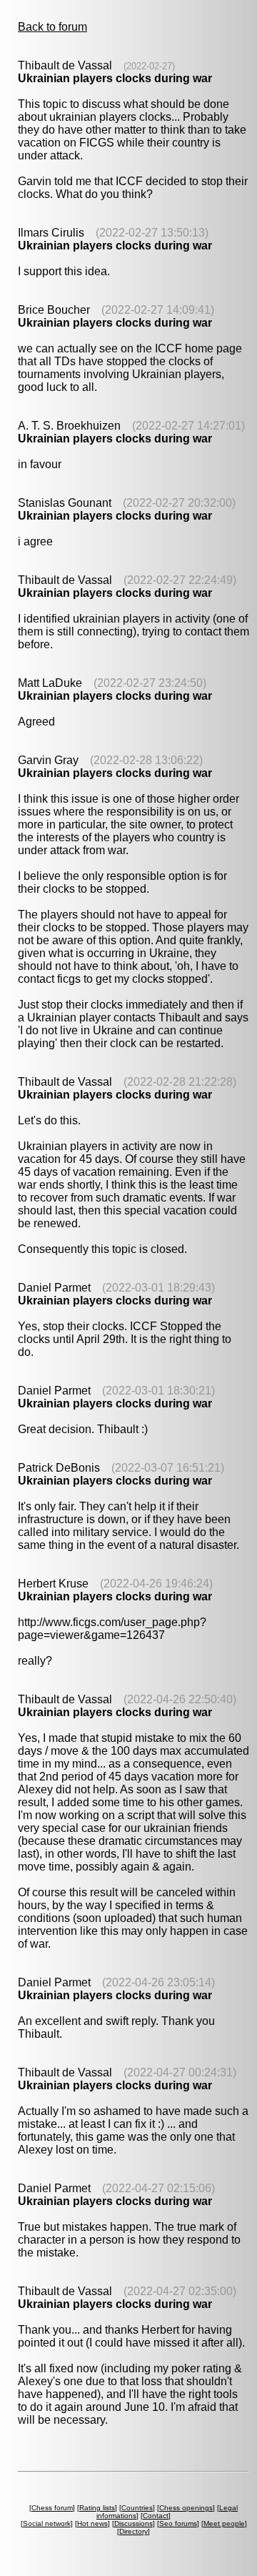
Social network (47, 2523)
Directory (133, 2531)
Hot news (92, 2523)
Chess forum (52, 2508)
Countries (137, 2508)
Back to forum (52, 27)
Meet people (224, 2523)
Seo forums (178, 2523)
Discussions (133, 2523)
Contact (156, 2516)
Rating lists (97, 2508)
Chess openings (186, 2508)
